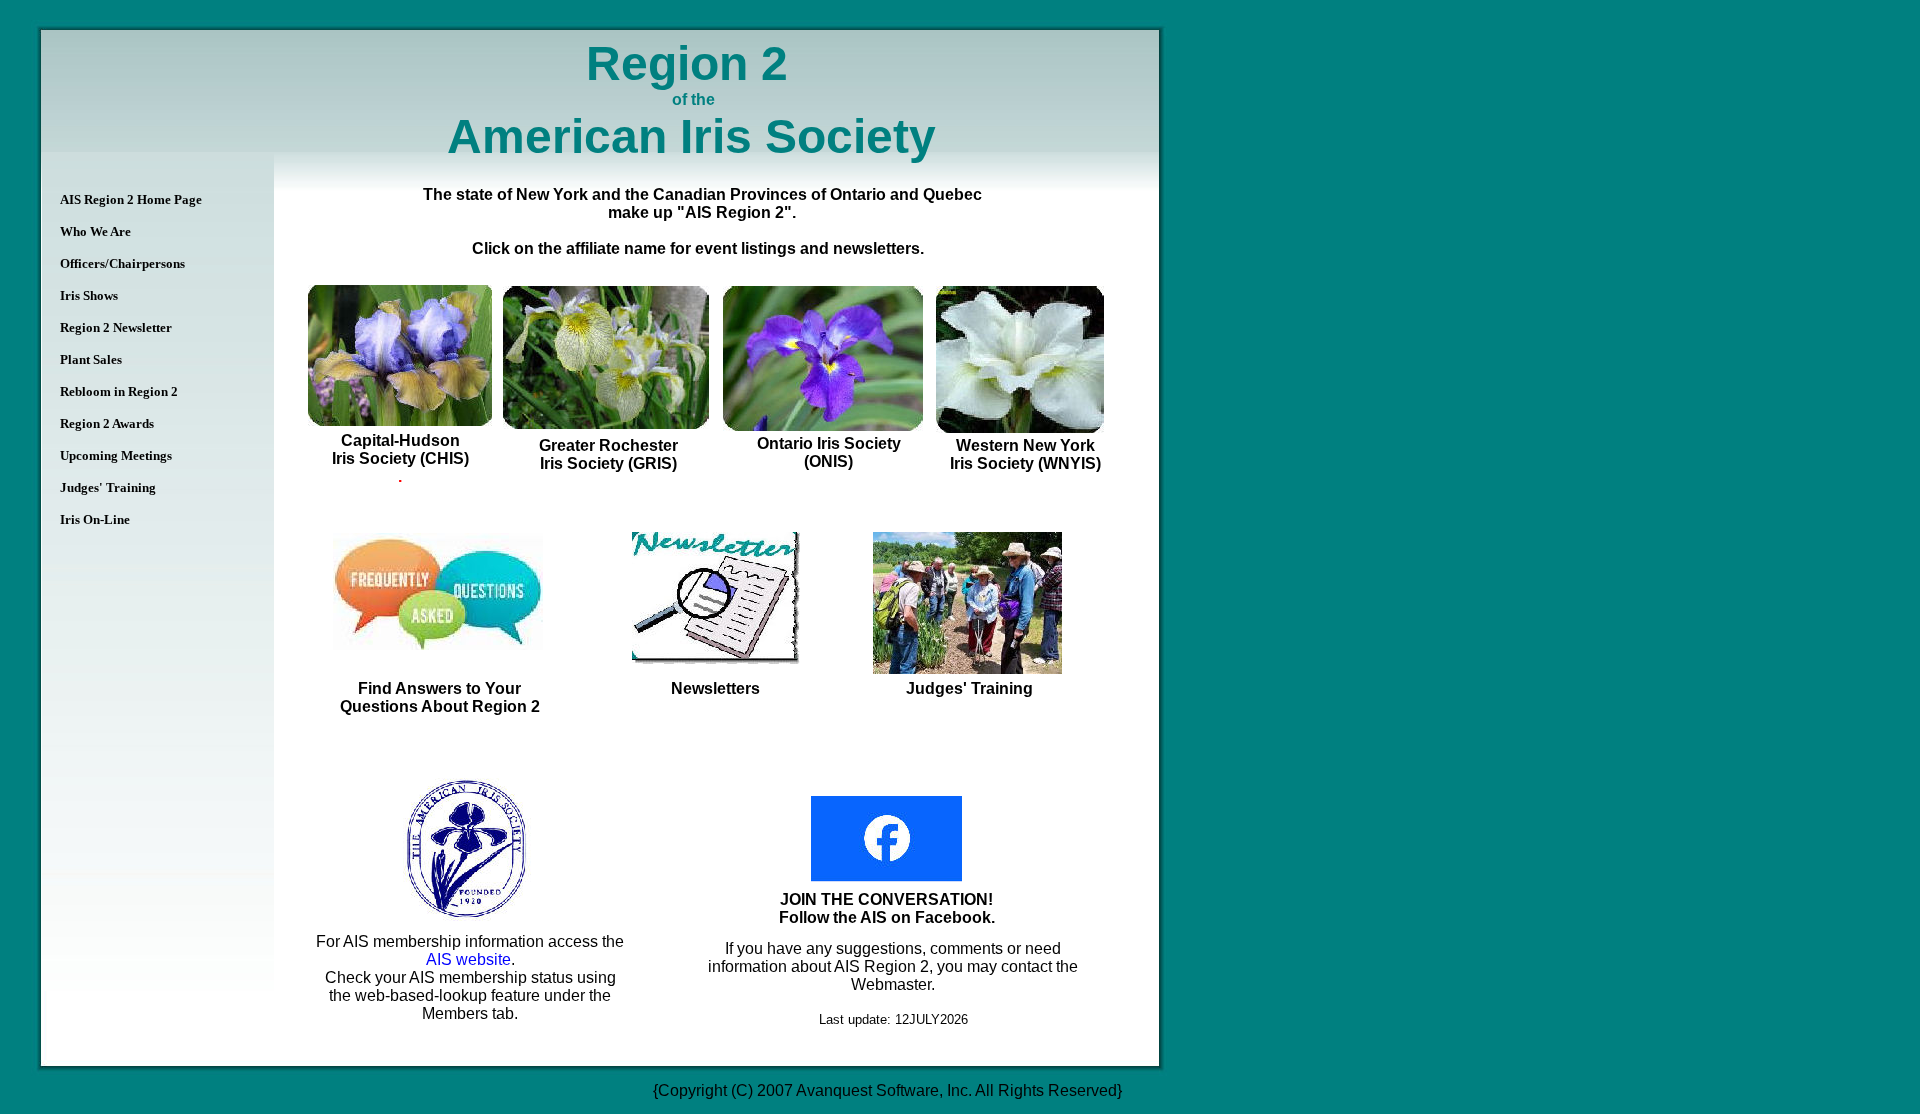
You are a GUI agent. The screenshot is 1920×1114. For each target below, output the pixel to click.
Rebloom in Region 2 (119, 391)
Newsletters (715, 688)
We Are (95, 231)
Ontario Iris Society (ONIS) (829, 452)
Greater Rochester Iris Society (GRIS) (608, 454)
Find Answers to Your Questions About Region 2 (440, 697)
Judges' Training (969, 688)
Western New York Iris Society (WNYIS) (1025, 454)
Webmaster (891, 984)
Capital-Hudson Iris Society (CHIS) (400, 449)
